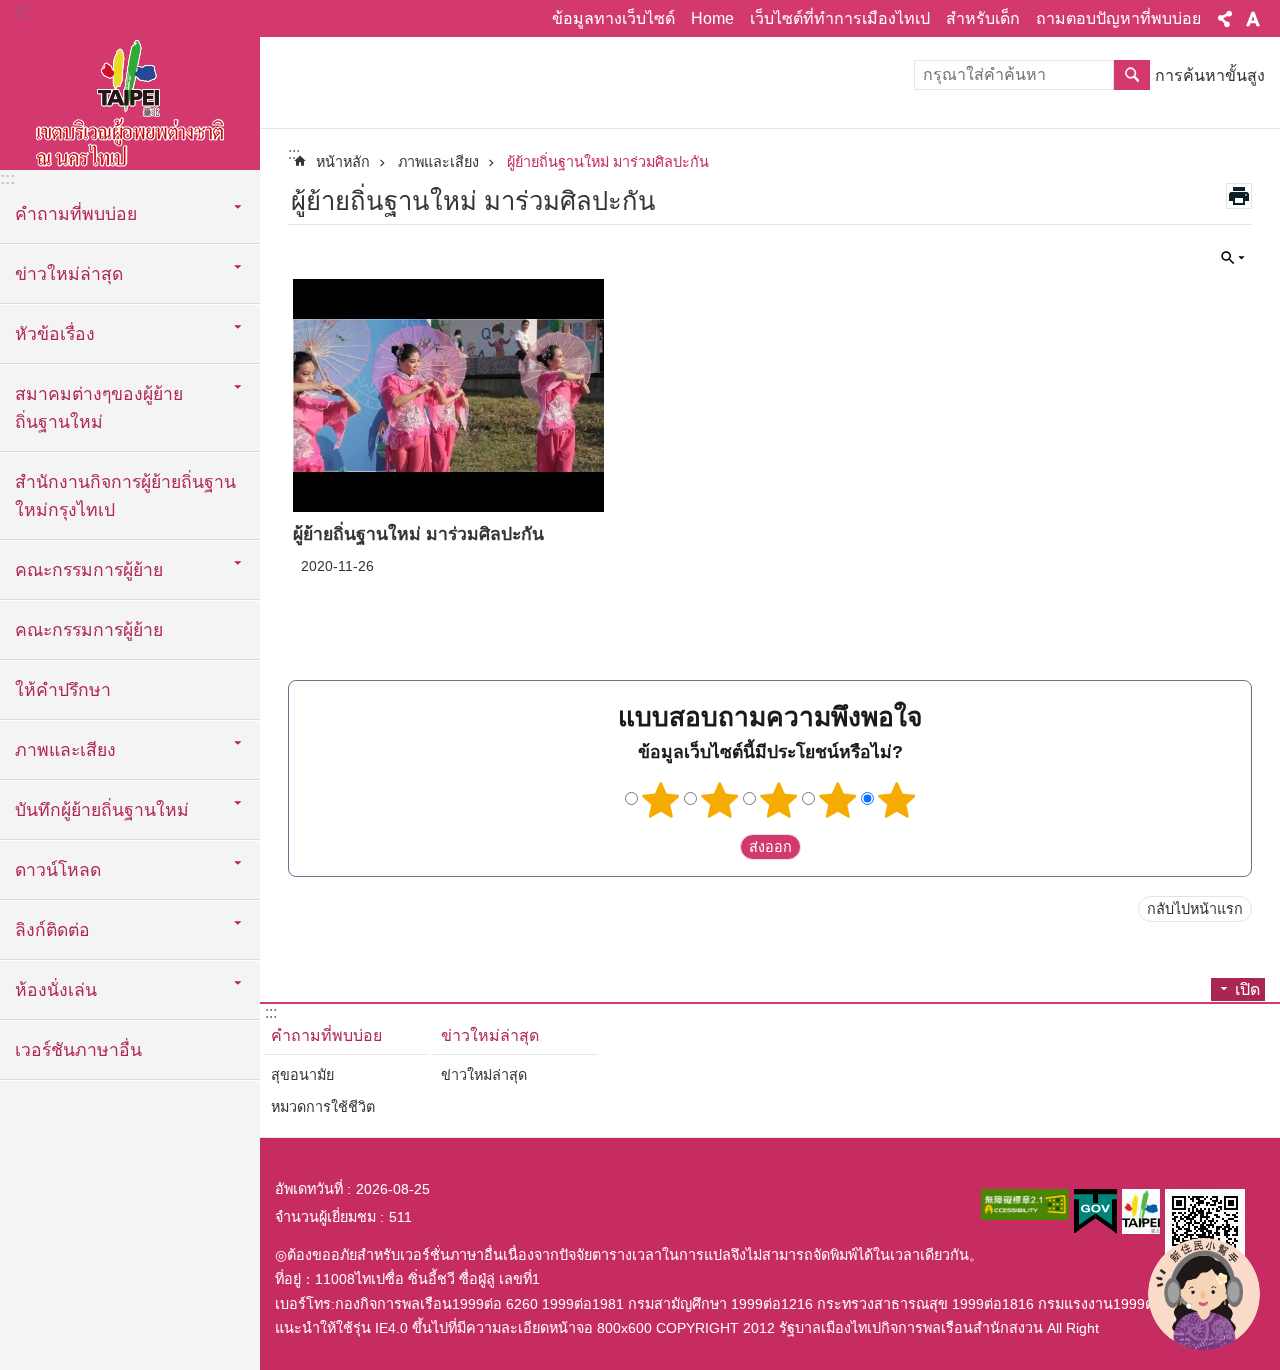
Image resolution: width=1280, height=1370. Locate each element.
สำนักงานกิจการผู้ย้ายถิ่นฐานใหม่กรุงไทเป (125, 496)
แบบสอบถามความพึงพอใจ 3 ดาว (779, 800)
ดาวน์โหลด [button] (58, 870)
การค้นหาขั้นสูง (1210, 75)
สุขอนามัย (302, 1075)
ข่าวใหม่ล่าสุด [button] (69, 274)
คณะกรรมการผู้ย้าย (89, 630)
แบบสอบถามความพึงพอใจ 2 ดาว (720, 800)
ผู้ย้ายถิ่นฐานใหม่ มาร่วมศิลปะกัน (608, 162)
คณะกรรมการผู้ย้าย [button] (89, 570)
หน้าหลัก (343, 162)
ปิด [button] (1225, 19)
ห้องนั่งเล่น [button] (56, 990)
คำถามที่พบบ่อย (326, 1035)
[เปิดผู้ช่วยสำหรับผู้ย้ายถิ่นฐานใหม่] (1204, 1294)
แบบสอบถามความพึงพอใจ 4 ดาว (838, 800)
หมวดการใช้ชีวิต (323, 1107)
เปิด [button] (1247, 989)
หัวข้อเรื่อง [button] (55, 334)
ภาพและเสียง (438, 162)
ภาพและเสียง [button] (65, 750)
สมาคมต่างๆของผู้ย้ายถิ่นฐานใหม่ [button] (99, 408)
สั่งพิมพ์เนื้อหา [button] (1239, 196)
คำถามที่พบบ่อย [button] (76, 214)
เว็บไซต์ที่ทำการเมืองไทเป (840, 18)
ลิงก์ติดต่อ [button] (52, 930)
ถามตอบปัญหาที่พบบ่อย (1118, 18)
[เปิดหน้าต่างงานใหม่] (1025, 1204)
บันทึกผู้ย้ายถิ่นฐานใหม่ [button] (102, 810)
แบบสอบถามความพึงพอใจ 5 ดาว (897, 800)
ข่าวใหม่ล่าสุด (490, 1035)
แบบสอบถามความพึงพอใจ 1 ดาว (661, 800)
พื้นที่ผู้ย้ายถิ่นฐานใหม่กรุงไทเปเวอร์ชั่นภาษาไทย (130, 100)
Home (712, 18)
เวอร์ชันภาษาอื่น (78, 1050)
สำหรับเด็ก (983, 18)
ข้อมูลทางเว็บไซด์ (613, 18)
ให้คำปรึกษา (63, 690)
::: (21, 11)
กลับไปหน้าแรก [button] (1195, 909)
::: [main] (294, 153)
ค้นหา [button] (1132, 75)
